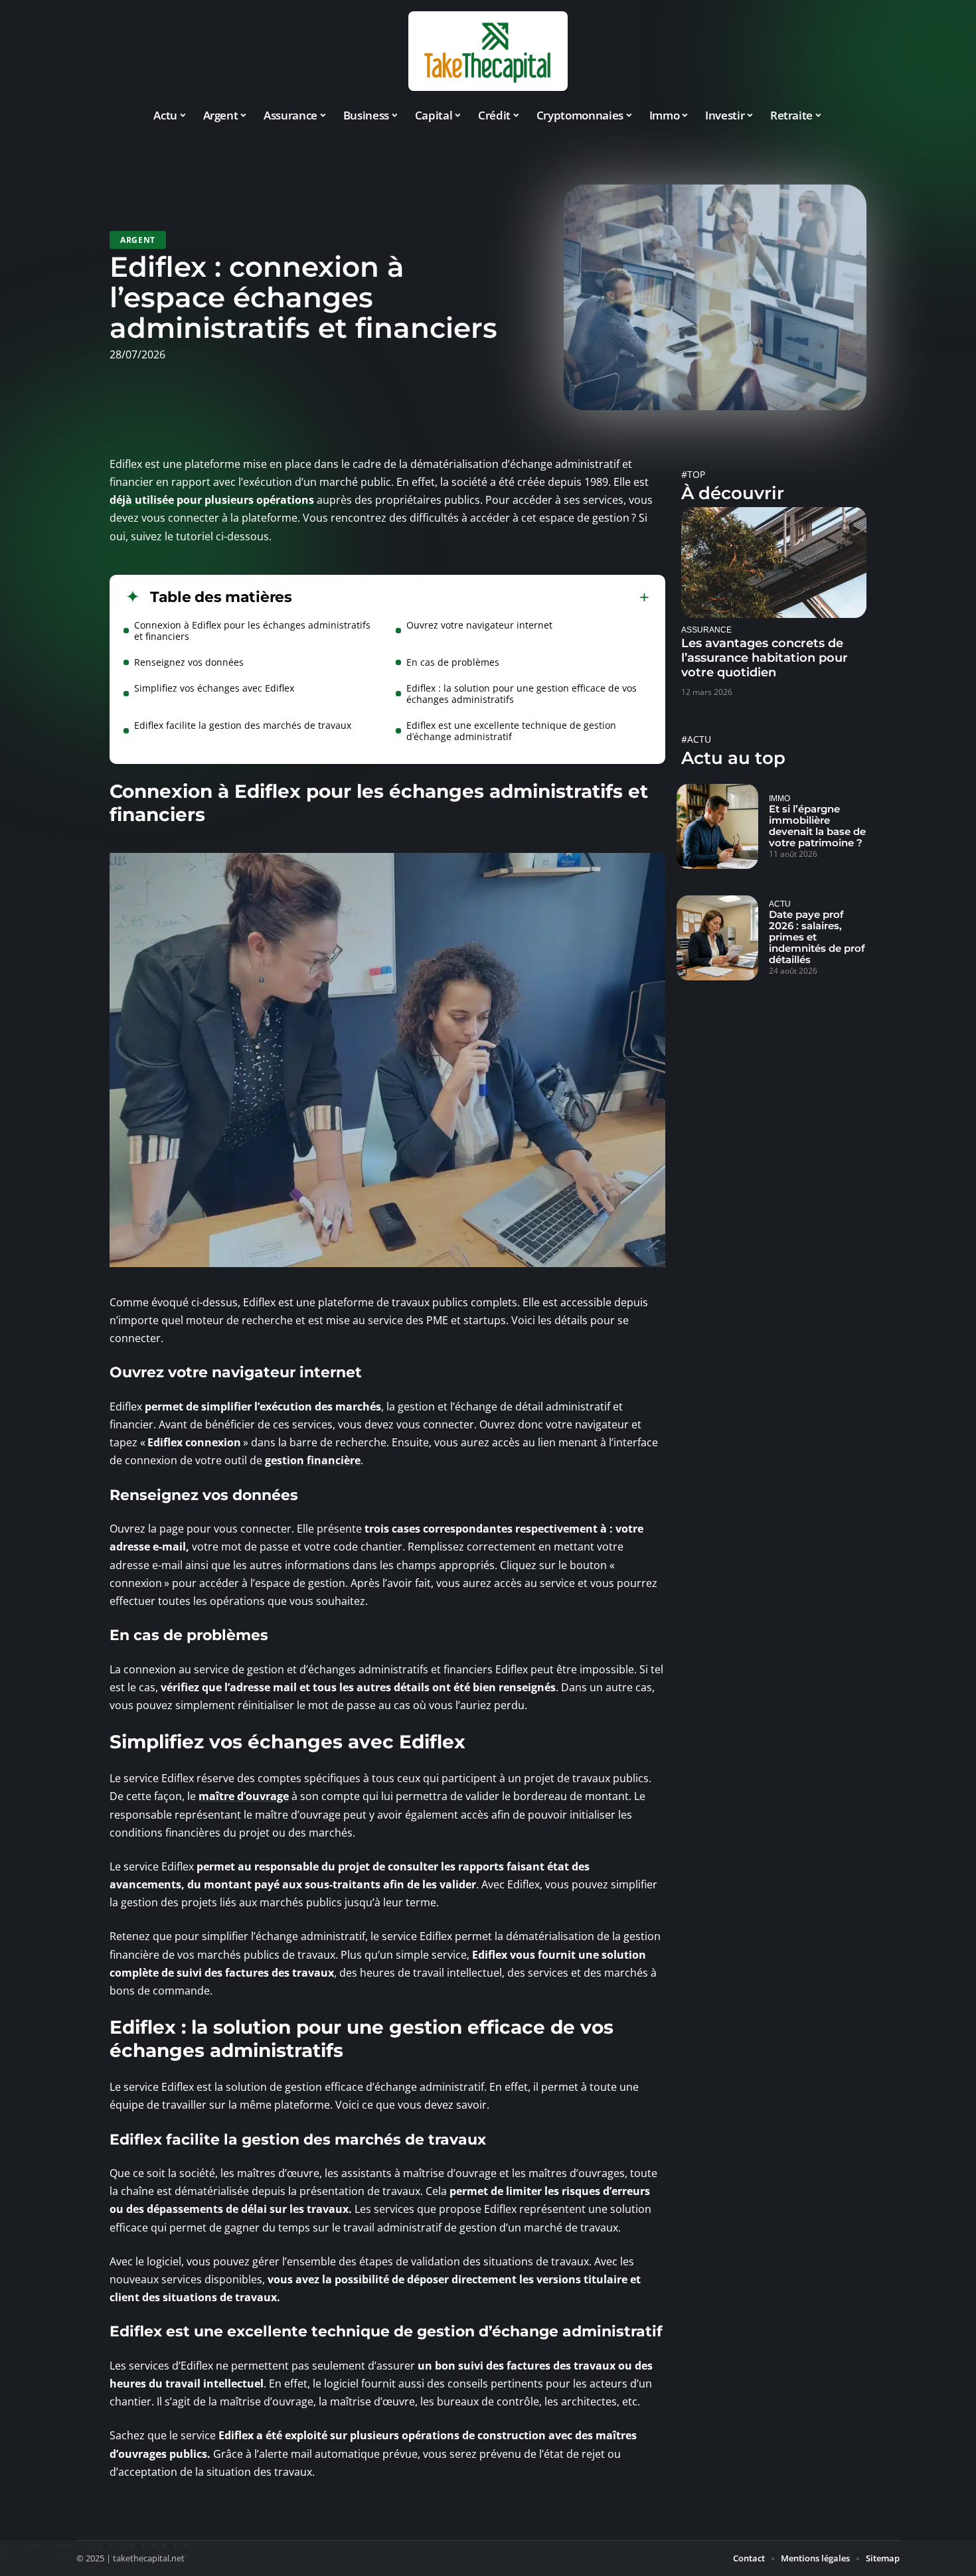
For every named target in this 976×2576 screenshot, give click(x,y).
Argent (138, 240)
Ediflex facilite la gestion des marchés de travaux (243, 725)
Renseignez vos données (189, 662)
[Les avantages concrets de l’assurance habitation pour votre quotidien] (774, 563)
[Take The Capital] (488, 51)
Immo (779, 798)
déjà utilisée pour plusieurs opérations (212, 500)
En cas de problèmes (453, 662)
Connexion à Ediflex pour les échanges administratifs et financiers (252, 631)
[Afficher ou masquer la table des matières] (471, 597)
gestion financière (313, 1460)
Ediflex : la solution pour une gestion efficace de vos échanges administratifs (522, 694)
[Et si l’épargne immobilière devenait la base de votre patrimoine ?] (717, 826)
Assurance (706, 630)
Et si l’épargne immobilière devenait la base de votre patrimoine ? (817, 826)
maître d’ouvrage (244, 1796)
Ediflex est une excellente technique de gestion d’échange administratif (511, 731)
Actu (780, 904)
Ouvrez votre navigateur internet (479, 625)
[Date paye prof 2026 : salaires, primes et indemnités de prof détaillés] (717, 938)
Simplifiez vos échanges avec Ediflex (214, 688)
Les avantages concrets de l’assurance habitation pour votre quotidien (765, 658)
